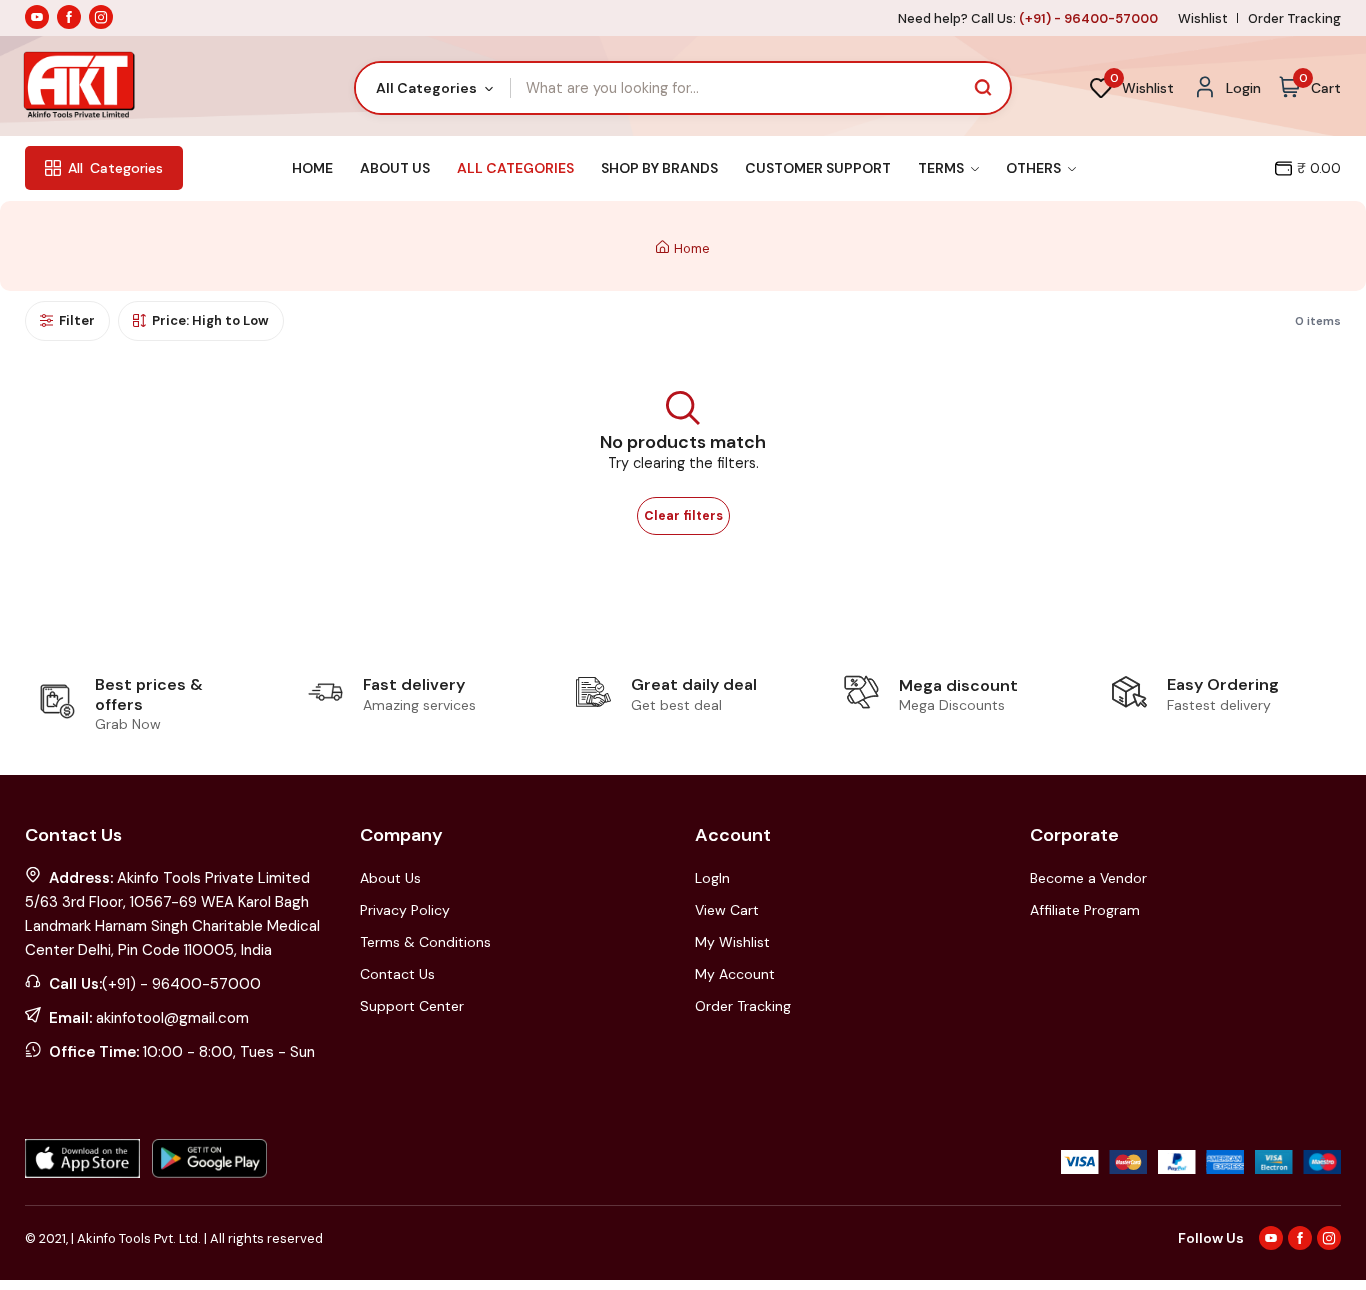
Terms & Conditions (425, 942)
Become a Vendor (1088, 878)
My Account (735, 974)
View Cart (727, 910)
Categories (115, 168)
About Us (395, 168)
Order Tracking (1294, 18)
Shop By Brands (659, 168)
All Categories (515, 168)
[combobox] (433, 88)
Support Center (412, 1006)
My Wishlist (732, 942)
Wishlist (1203, 18)
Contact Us (397, 974)
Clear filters (683, 516)
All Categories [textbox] (426, 88)
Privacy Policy (405, 910)
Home (312, 168)
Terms (942, 168)
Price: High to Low (210, 320)
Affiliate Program (1085, 910)
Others (1035, 168)
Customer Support (818, 168)
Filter (77, 320)
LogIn (712, 878)
